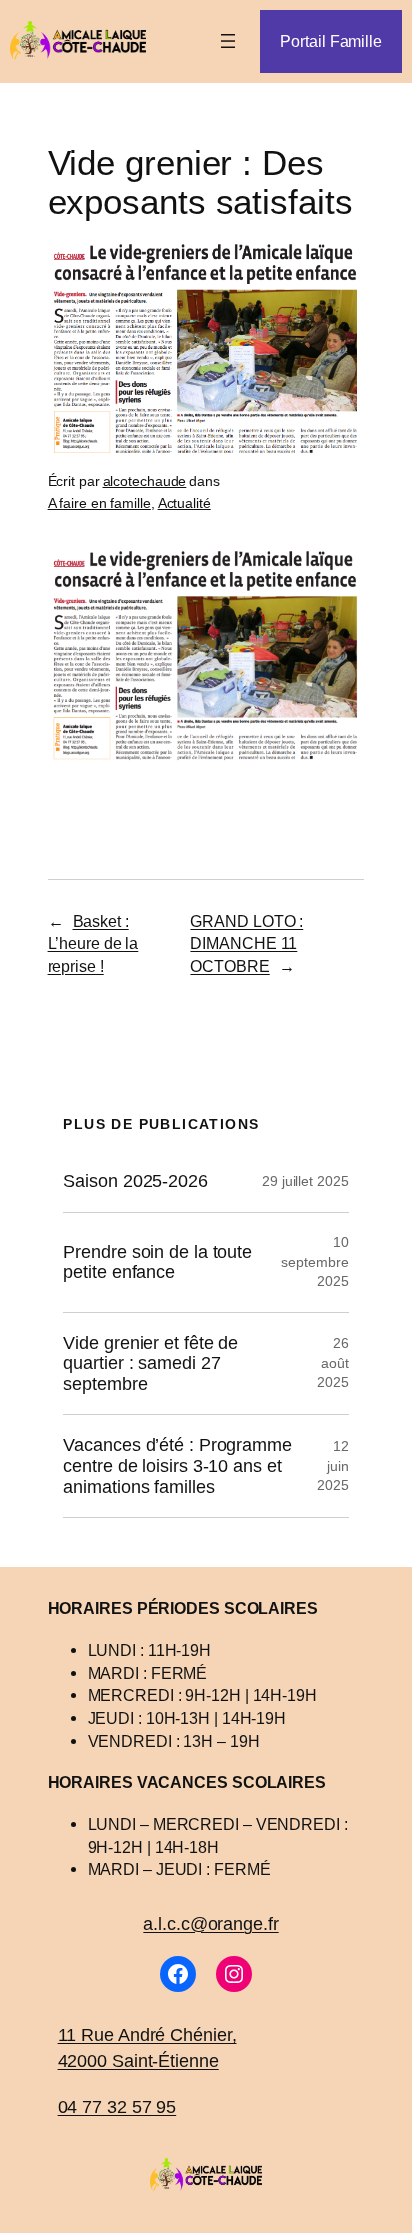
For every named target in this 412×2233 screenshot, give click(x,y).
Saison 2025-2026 (135, 1181)
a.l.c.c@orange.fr (210, 1923)
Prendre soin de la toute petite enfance (157, 1262)
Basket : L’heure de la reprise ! (93, 943)
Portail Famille (331, 41)
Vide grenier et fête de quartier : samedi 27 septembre (150, 1363)
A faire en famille (99, 503)
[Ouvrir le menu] (228, 41)
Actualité (184, 503)
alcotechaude (145, 481)
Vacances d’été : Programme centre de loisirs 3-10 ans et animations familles (177, 1465)
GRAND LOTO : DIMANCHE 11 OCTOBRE (246, 943)
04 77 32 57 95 (117, 2106)
